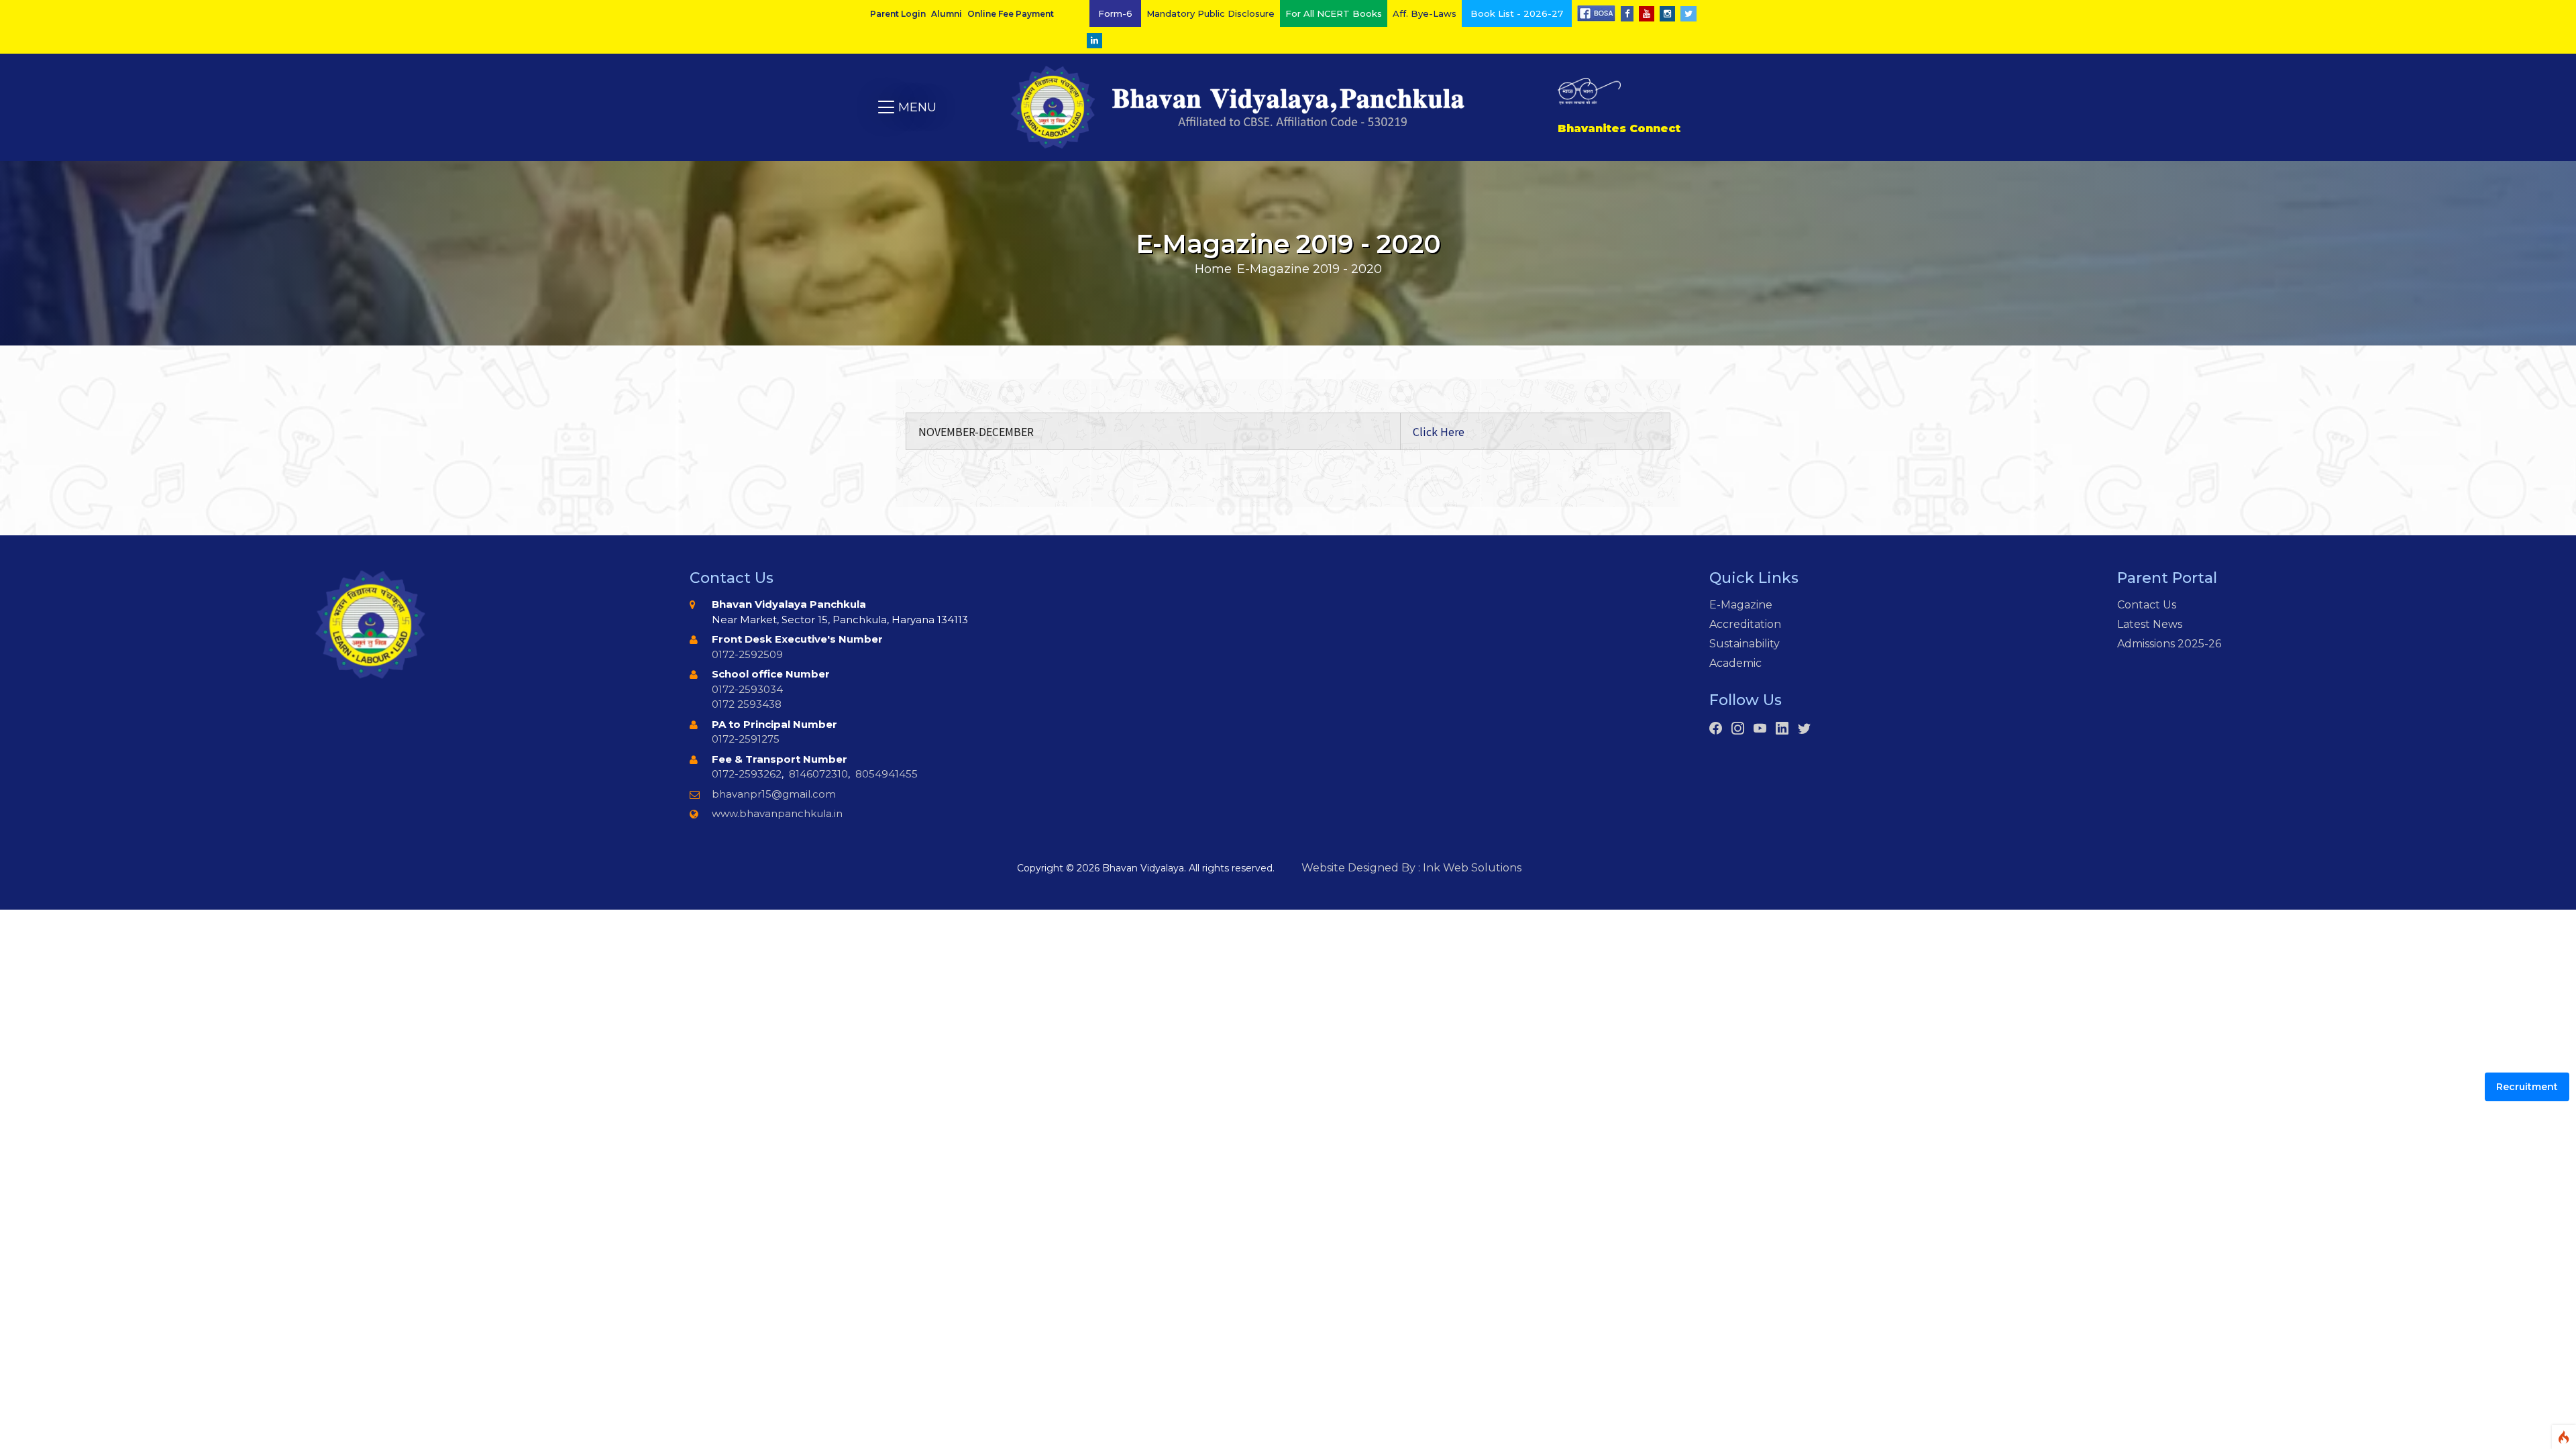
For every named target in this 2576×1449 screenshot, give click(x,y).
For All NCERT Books (1334, 13)
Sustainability (1745, 644)
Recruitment (2527, 1087)
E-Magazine (1741, 605)
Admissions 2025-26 (2169, 644)
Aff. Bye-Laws (1425, 13)
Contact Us (2147, 605)
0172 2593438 (747, 704)
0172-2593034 (747, 689)
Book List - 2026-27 (1517, 13)
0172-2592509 (747, 654)
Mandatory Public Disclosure (1211, 13)
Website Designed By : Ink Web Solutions (1411, 868)
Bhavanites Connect (1619, 128)
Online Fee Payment (1011, 14)
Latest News (2150, 624)
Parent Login (898, 14)
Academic (1735, 663)
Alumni (947, 14)
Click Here (1439, 431)
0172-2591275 (746, 739)
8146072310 (818, 774)
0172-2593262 (747, 774)
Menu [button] (907, 107)
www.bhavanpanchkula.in (777, 813)
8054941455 (887, 774)
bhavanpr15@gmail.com (774, 794)
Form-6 (1115, 13)
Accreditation (1745, 624)
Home (1213, 269)
